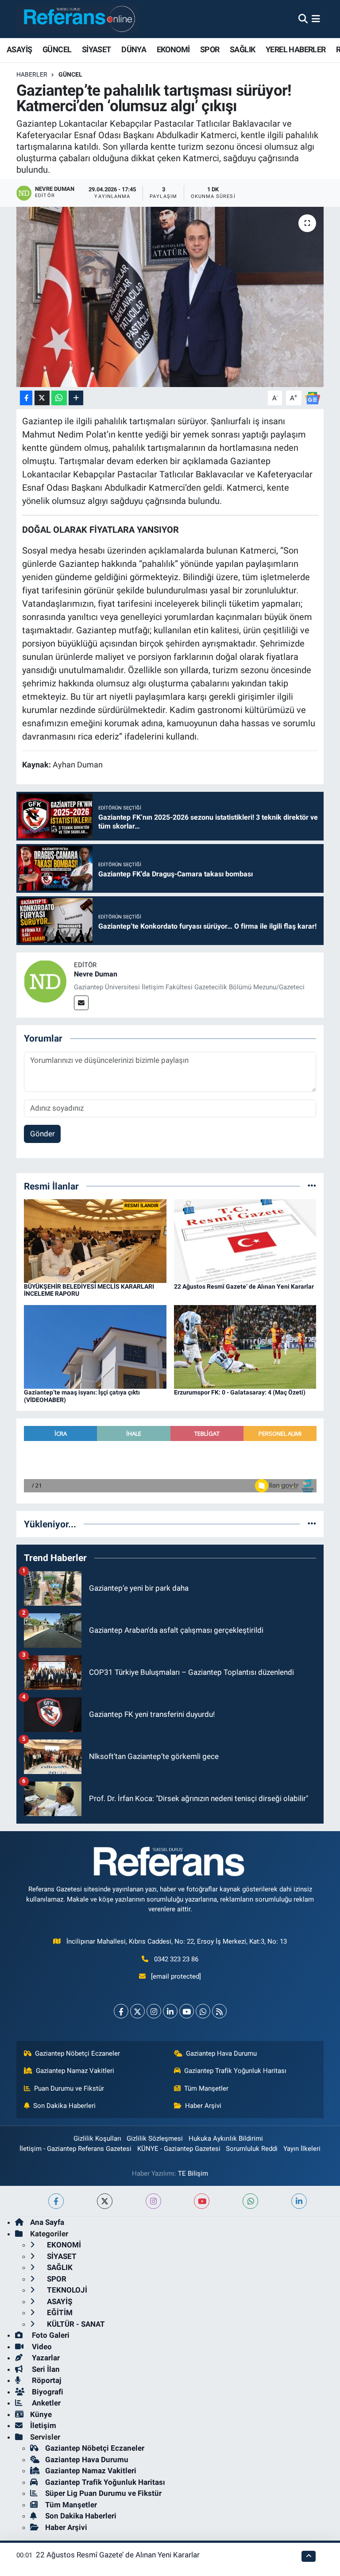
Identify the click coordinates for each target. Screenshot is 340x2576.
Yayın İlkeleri (302, 2149)
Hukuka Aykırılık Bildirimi (226, 2138)
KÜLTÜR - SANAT (75, 2324)
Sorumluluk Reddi (252, 2149)
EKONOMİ (173, 49)
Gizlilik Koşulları (97, 2138)
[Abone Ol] (313, 397)
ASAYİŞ (19, 49)
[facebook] (56, 2201)
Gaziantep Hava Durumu (221, 2053)
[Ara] (303, 19)
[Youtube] (187, 2011)
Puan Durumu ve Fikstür (69, 2088)
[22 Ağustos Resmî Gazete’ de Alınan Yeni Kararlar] (245, 1240)
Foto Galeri (50, 2335)
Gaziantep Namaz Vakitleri (75, 2071)
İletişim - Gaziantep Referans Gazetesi (75, 2149)
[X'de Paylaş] (42, 398)
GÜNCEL (57, 49)
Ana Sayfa (47, 2222)
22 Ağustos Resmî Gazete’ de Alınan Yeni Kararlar (244, 1286)
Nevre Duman (96, 974)
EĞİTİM (59, 2313)
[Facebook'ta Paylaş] (26, 398)
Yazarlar (45, 2358)
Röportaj (46, 2380)
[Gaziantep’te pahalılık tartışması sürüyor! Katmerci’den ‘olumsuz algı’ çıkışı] (170, 297)
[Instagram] (154, 2011)
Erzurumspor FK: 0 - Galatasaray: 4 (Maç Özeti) (240, 1392)
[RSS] (219, 2011)
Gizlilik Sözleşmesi (155, 2138)
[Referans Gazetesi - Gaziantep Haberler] (77, 19)
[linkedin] (299, 2201)
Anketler (45, 2403)
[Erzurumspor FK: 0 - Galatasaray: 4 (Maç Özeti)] (245, 1346)
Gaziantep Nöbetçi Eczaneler (77, 2053)
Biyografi (47, 2392)
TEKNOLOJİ (66, 2290)
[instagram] (153, 2201)
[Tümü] (312, 1186)
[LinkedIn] (170, 2011)
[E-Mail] (81, 1003)
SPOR (210, 49)
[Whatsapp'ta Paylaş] (59, 398)
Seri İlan (45, 2369)
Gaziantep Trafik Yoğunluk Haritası (235, 2071)
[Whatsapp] (203, 2011)
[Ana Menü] (316, 19)
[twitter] (105, 2201)
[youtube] (202, 2201)
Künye (41, 2414)
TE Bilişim (193, 2173)
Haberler (32, 74)
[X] (137, 2011)
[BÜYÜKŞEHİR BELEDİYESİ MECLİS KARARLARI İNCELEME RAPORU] (95, 1240)
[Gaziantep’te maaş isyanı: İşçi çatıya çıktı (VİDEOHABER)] (95, 1346)
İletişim (43, 2425)
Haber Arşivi (203, 2106)
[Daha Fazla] (76, 398)
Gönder (42, 1134)
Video (41, 2347)
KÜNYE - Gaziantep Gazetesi (179, 2149)
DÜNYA (134, 49)
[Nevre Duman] (45, 980)
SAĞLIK (242, 49)
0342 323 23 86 (176, 1959)
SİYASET (97, 49)
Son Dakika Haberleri (64, 2106)
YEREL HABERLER (296, 49)
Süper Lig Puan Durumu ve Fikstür (103, 2493)
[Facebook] (121, 2011)
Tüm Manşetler (206, 2088)
